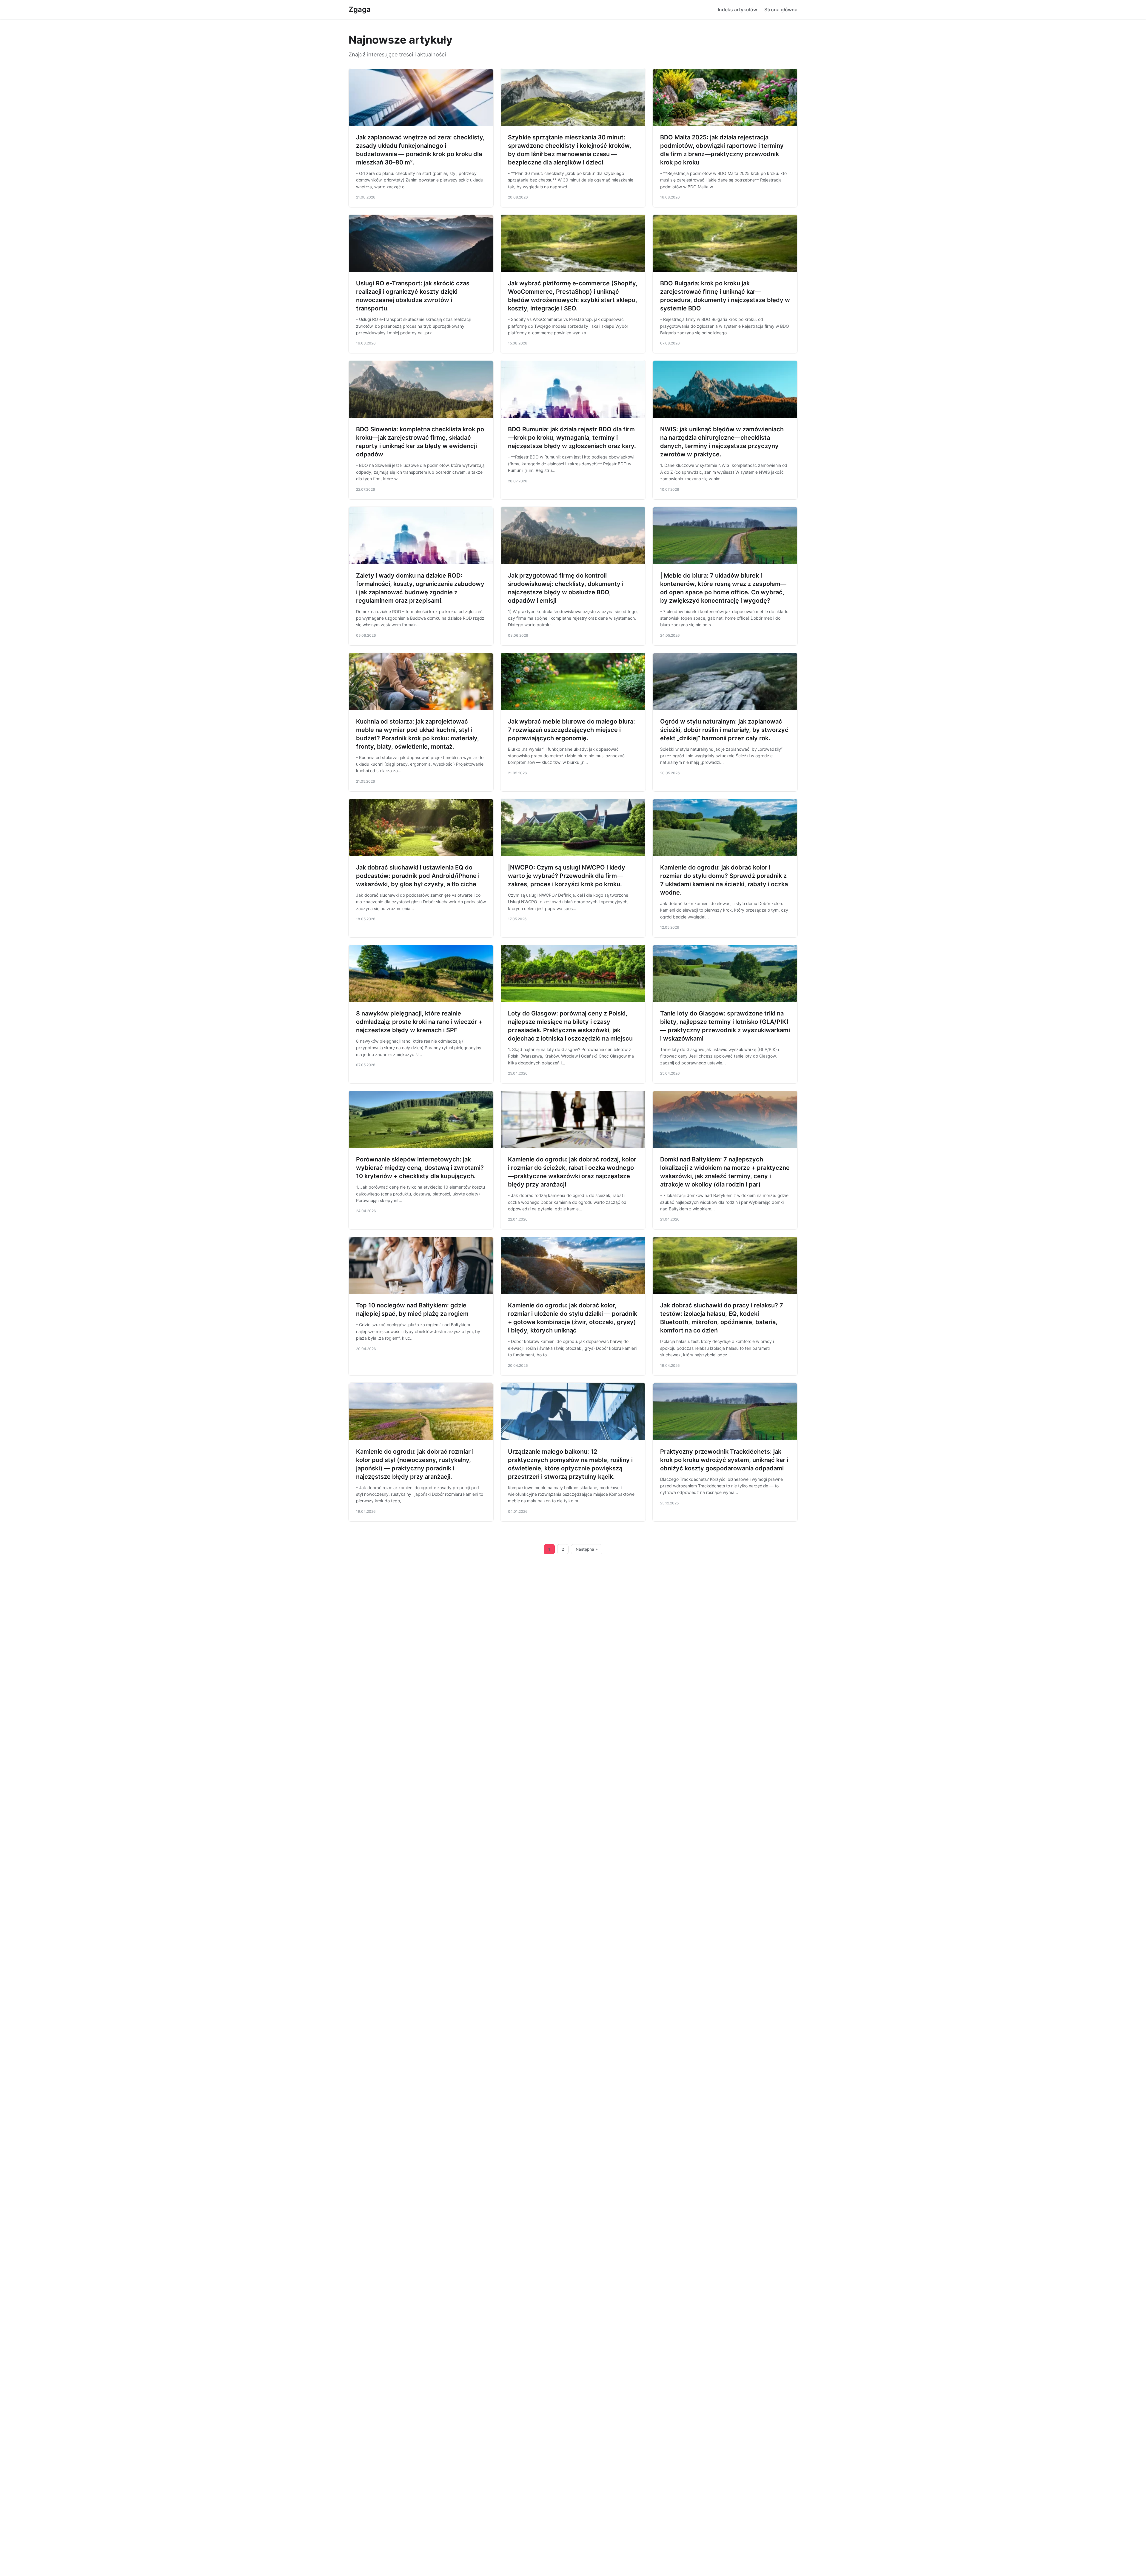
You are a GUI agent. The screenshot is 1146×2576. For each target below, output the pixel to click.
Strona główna (781, 10)
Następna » (587, 1549)
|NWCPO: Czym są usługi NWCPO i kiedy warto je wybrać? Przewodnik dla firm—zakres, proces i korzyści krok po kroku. (567, 876)
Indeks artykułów (737, 10)
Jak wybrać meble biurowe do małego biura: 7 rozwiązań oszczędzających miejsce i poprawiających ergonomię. (572, 730)
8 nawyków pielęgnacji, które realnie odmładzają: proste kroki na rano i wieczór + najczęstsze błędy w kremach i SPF (419, 1022)
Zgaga (360, 9)
